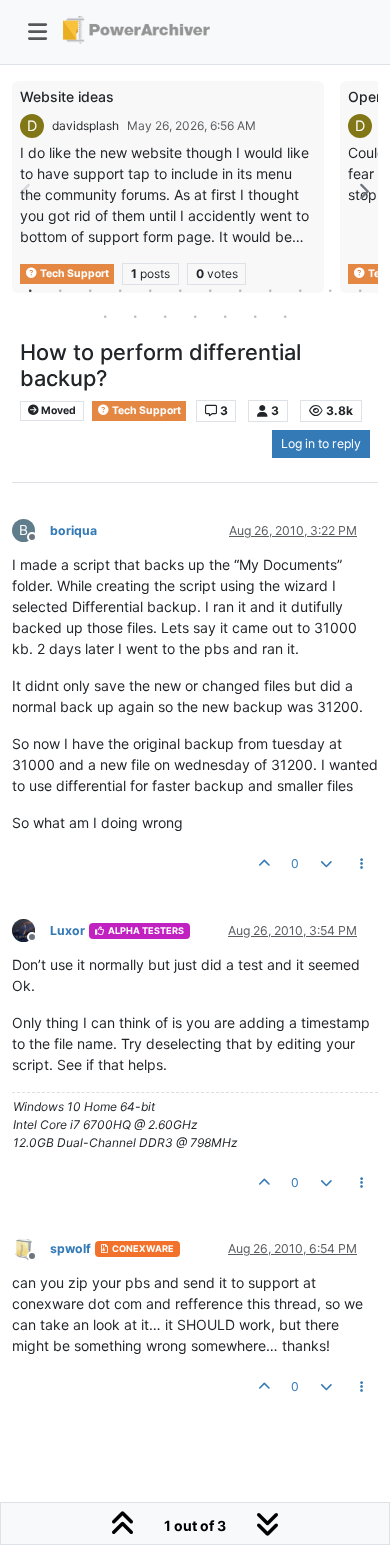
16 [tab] (195, 316)
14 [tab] (135, 316)
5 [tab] (150, 290)
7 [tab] (210, 290)
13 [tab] (105, 316)
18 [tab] (255, 316)
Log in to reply (321, 443)
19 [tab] (285, 316)
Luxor (67, 930)
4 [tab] (120, 290)
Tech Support (145, 410)
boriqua (73, 530)
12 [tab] (360, 290)
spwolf (70, 1248)
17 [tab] (225, 316)
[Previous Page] (27, 191)
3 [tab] (90, 290)
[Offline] (31, 929)
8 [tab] (240, 290)
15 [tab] (165, 316)
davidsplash (85, 125)
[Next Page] (363, 191)
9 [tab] (270, 290)
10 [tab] (300, 290)
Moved (57, 410)
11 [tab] (330, 290)
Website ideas (67, 96)
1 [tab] (30, 290)
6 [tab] (180, 290)
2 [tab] (60, 290)
